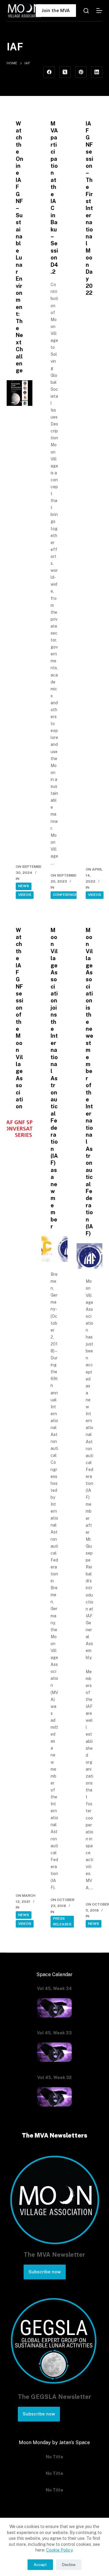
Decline (69, 2565)
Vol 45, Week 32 (54, 2078)
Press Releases (62, 1922)
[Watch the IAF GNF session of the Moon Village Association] (20, 1129)
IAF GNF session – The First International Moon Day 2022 (89, 208)
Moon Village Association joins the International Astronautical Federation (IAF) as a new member (54, 1078)
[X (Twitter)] (65, 72)
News (24, 886)
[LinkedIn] (97, 72)
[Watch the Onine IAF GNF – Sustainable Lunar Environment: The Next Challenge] (20, 393)
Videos (25, 895)
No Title (54, 2457)
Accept (40, 2565)
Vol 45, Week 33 (54, 2033)
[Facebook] (49, 72)
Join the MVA (56, 10)
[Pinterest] (81, 72)
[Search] (86, 11)
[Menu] (99, 11)
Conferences (66, 895)
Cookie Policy (59, 2550)
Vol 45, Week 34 (54, 1989)
